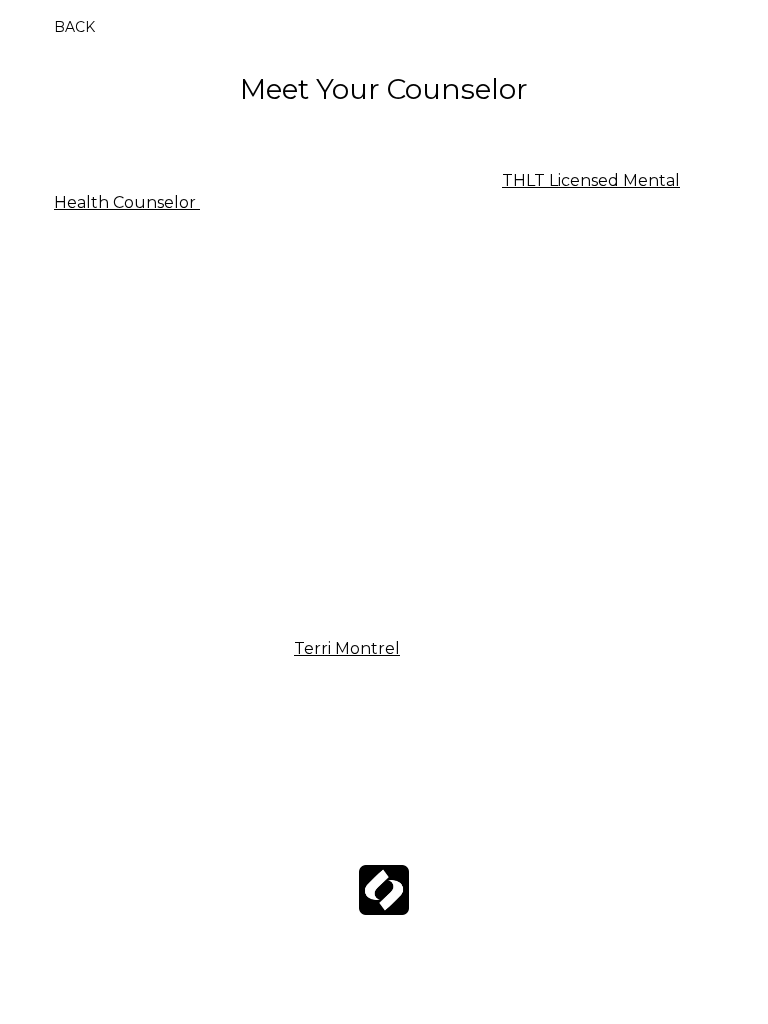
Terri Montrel (347, 648)
